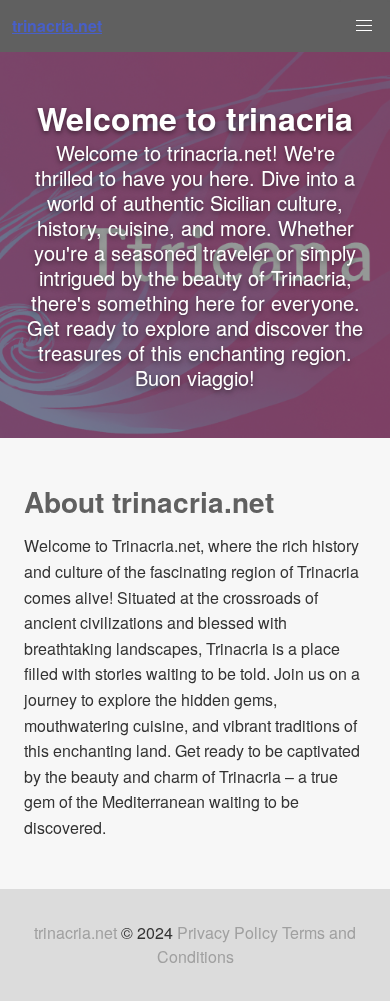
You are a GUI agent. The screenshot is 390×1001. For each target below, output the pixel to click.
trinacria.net (75, 932)
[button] (364, 26)
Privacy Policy (227, 932)
